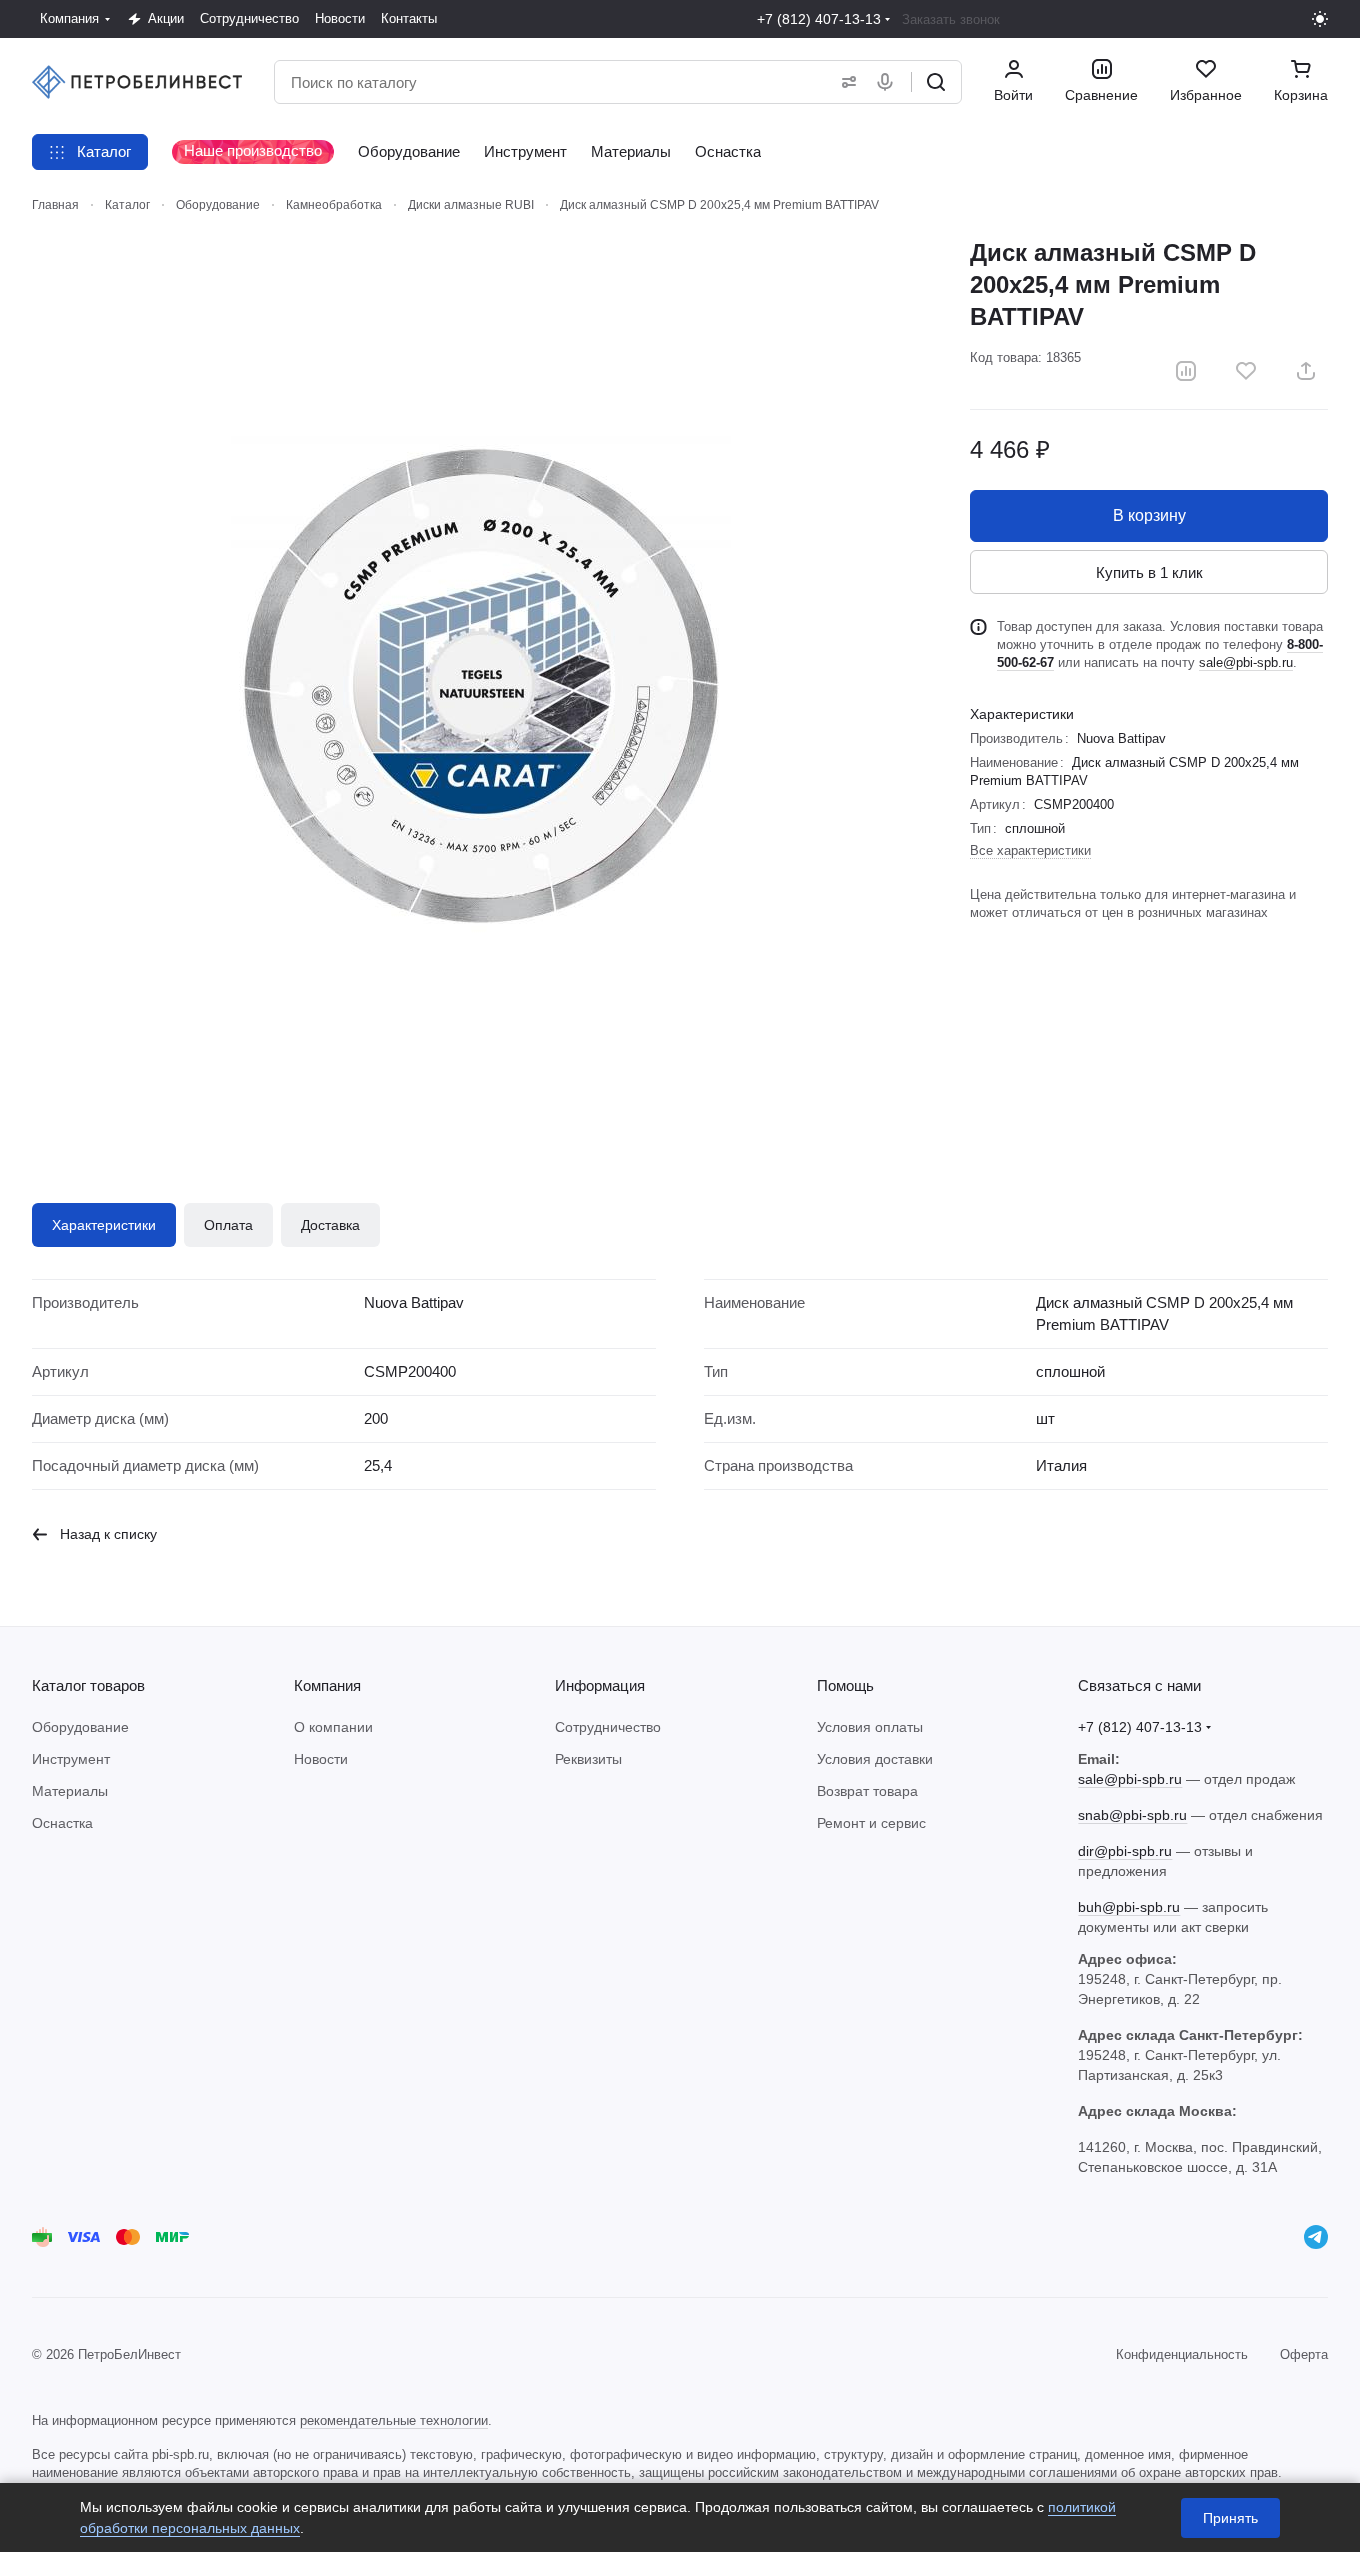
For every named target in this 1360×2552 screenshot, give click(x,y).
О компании (333, 1727)
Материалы (70, 1791)
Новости (321, 1759)
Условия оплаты (870, 1727)
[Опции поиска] (845, 82)
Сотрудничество (608, 1727)
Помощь (845, 1685)
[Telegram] (1316, 2237)
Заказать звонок (951, 19)
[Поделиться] (1306, 371)
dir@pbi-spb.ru (1125, 1851)
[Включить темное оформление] (1320, 19)
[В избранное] (1246, 371)
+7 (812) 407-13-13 (819, 19)
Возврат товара (867, 1791)
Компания (327, 1685)
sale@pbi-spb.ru (1246, 662)
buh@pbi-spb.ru (1129, 1907)
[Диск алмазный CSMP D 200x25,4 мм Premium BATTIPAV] (481, 686)
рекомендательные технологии (394, 2420)
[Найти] (936, 82)
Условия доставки (875, 1759)
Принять (1230, 2518)
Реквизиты (588, 1759)
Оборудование (80, 1727)
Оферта (1304, 2354)
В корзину (1149, 515)
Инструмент (71, 1759)
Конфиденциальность (1182, 2354)
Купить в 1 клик (1149, 572)
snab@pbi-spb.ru (1132, 1815)
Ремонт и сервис (871, 1823)
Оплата (228, 1225)
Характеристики (104, 1225)
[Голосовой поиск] (889, 82)
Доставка (330, 1225)
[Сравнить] (1186, 371)
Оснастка (62, 1823)
